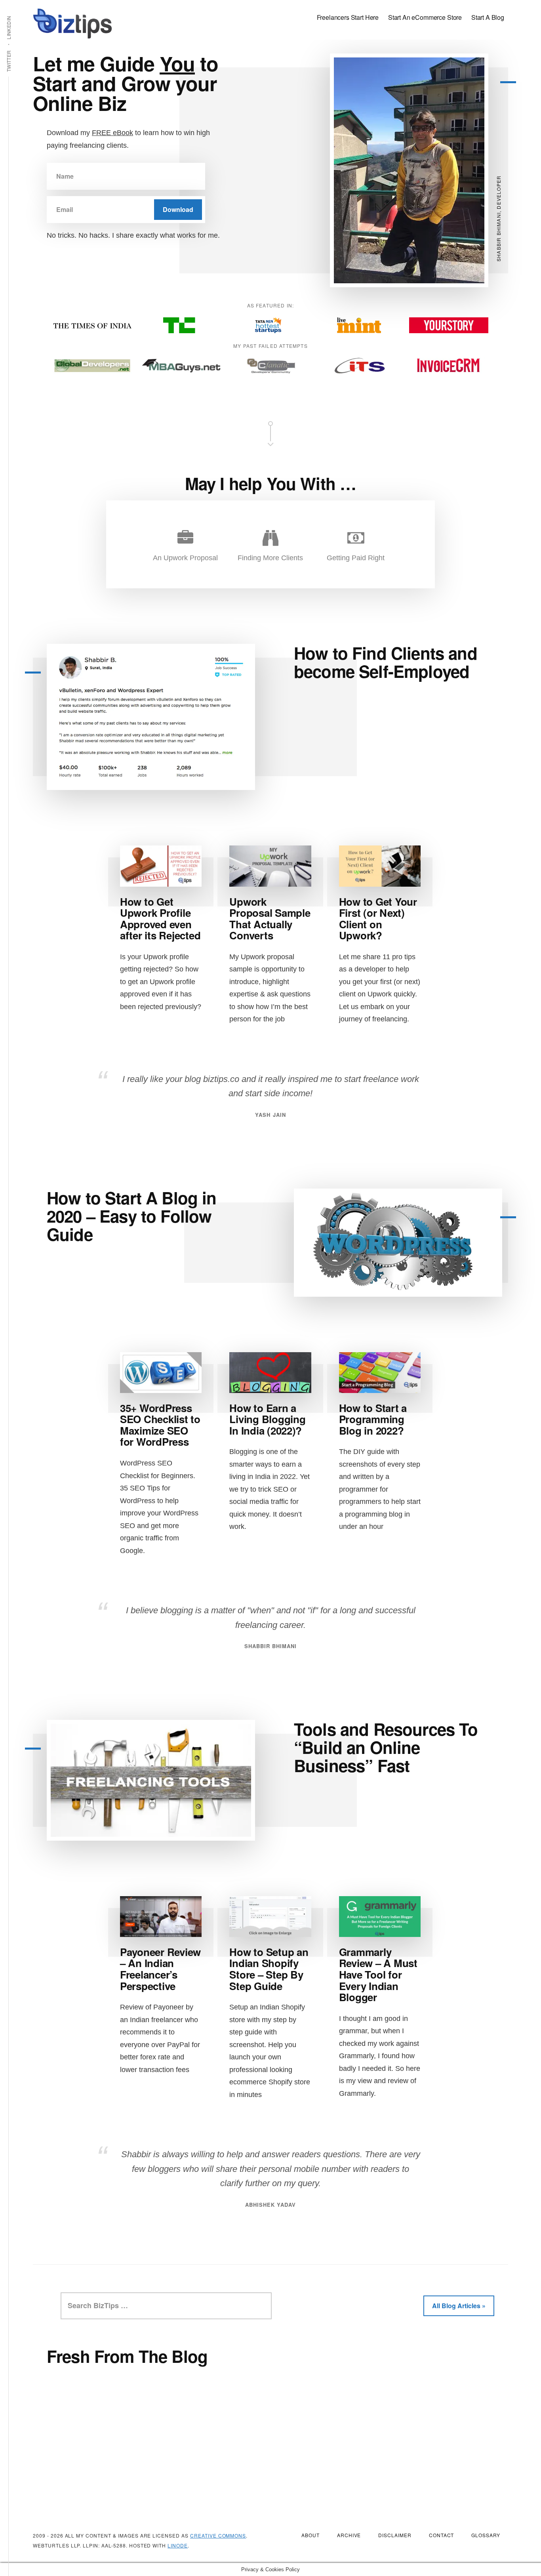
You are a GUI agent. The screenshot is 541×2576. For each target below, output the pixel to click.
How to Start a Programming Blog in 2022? (373, 1419)
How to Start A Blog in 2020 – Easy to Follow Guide (132, 1216)
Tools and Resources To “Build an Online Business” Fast (386, 1747)
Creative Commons (218, 2535)
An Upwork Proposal (185, 558)
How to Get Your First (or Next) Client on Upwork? (378, 919)
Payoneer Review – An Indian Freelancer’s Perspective (160, 1969)
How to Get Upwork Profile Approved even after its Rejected (160, 919)
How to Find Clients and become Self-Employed (386, 662)
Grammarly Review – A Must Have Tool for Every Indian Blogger (378, 1974)
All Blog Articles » (459, 2306)
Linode (178, 2545)
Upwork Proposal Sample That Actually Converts (270, 919)
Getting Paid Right (356, 558)
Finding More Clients (270, 558)
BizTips (72, 24)
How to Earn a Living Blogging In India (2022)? (267, 1419)
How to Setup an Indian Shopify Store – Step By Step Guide (269, 1969)
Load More (277, 2414)
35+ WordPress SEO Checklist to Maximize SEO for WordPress (160, 1425)
